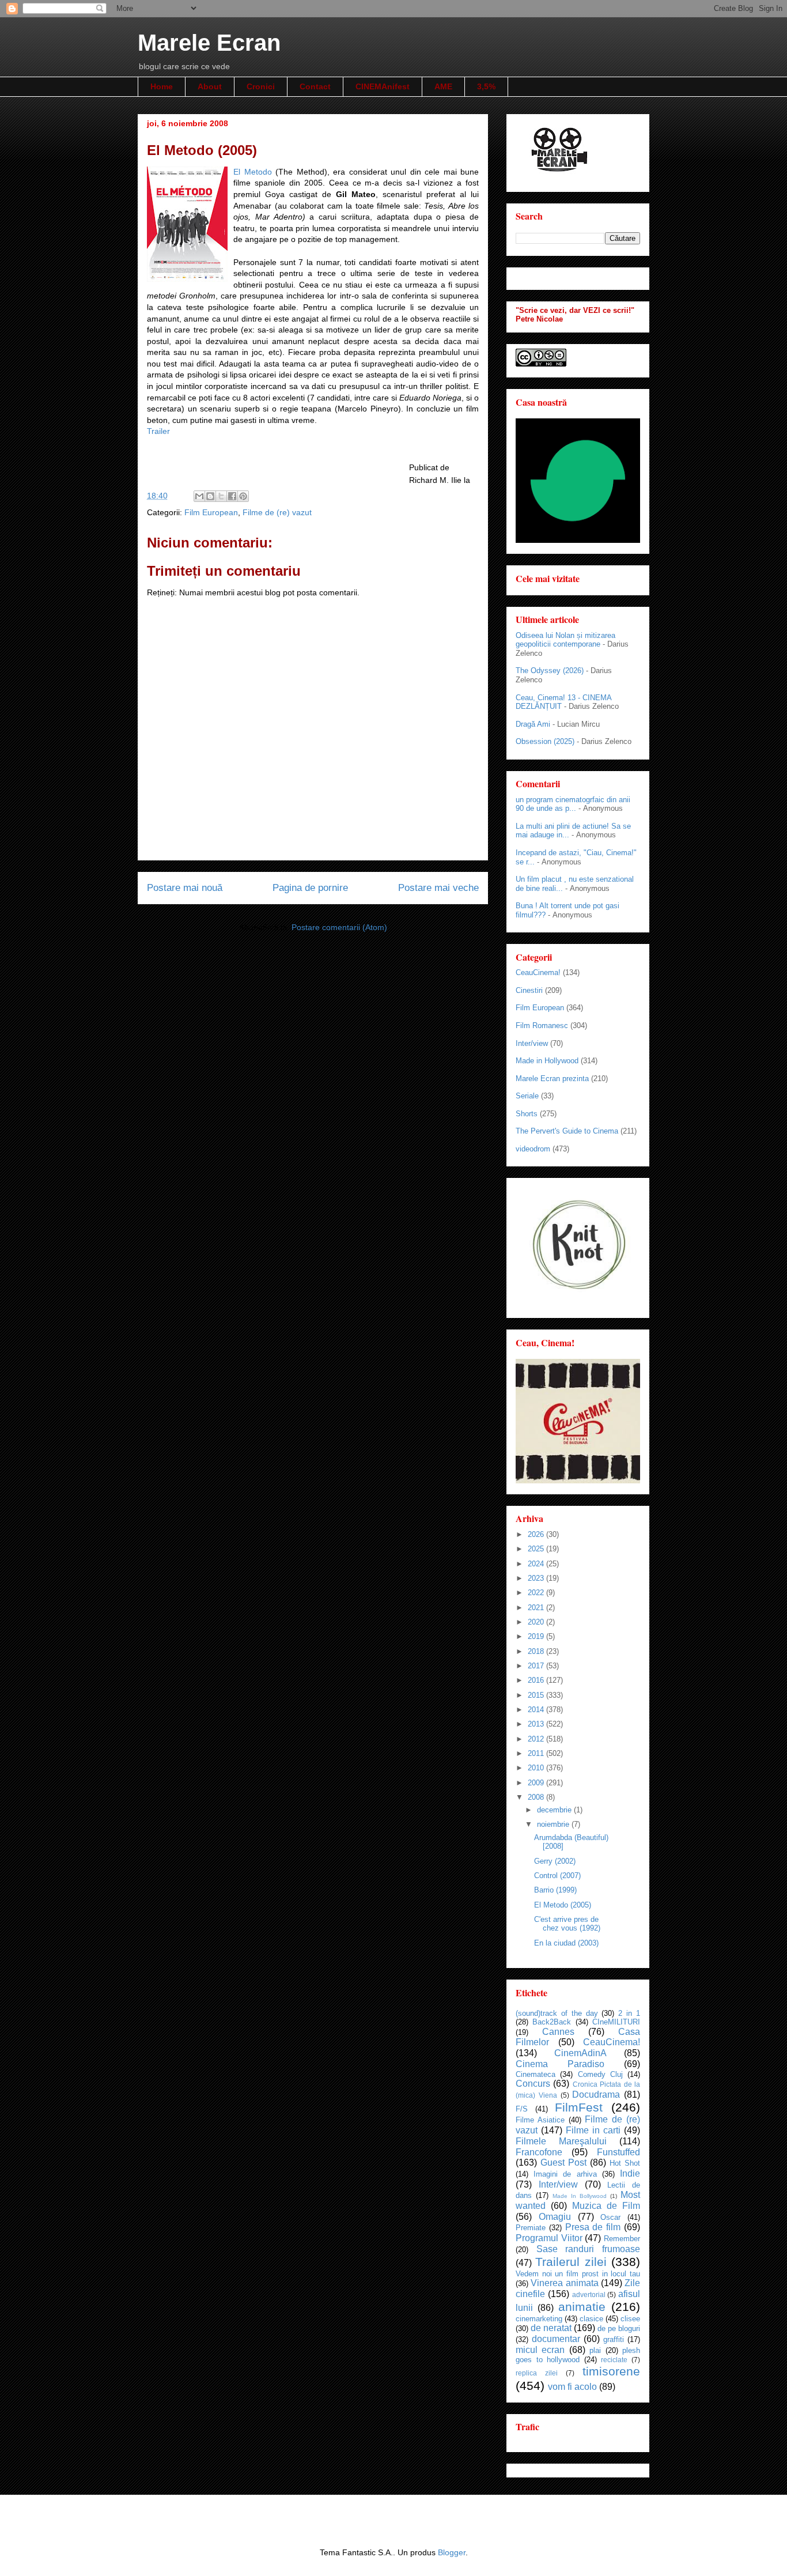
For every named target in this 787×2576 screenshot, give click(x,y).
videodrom (533, 1149)
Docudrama (596, 2095)
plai (595, 2350)
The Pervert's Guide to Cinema (567, 1131)
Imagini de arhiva (565, 2174)
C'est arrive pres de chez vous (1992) (567, 1924)
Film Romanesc (542, 1026)
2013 (537, 1724)
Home (162, 86)
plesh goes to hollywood (578, 2355)
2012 (537, 1739)
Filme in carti (593, 2130)
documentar (556, 2339)
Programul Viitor (549, 2238)
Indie (630, 2173)
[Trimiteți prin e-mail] (199, 496)
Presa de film (593, 2227)
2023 (537, 1578)
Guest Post (563, 2163)
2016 (537, 1680)
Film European (211, 512)
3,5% (486, 86)
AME (443, 86)
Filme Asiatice (540, 2120)
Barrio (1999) (555, 1890)
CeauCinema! (538, 972)
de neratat (551, 2328)
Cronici (261, 86)
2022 (537, 1593)
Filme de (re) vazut (277, 512)
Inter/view (532, 1043)
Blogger (452, 2552)
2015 (537, 1695)
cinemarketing (539, 2319)
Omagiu (555, 2217)
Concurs (533, 2084)
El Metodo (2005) (563, 1905)
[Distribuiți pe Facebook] (232, 496)
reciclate (614, 2360)
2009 (537, 1783)
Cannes (558, 2032)
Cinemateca (536, 2074)
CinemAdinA (580, 2053)
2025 (537, 1549)
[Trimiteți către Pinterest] (243, 496)
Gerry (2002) (555, 1861)
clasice (591, 2319)
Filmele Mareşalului (561, 2141)
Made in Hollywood (547, 1061)
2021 (537, 1608)
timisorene (611, 2371)
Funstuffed (618, 2152)
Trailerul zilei (571, 2262)
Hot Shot (625, 2163)
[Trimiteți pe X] (221, 496)
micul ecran (540, 2350)
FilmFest (579, 2107)
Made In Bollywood (580, 2196)
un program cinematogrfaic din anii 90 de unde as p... (573, 804)
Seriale (527, 1096)
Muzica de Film (606, 2206)
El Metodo (253, 172)
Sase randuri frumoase (588, 2249)
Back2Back (552, 2022)
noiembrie (554, 1824)
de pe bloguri (619, 2328)
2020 (537, 1622)
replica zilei (537, 2373)
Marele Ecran (209, 43)
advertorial (589, 2294)
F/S (522, 2109)
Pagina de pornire (310, 888)
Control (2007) (557, 1876)
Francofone (539, 2152)
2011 (537, 1753)
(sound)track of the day (557, 2013)
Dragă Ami (533, 724)
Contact (315, 86)
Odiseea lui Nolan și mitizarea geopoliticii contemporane (565, 640)
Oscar (610, 2217)
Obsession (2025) (545, 741)
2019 (537, 1636)
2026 (537, 1534)
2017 (537, 1666)
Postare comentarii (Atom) (339, 927)
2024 (537, 1564)
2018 (537, 1651)
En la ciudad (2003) (566, 1943)
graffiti (614, 2339)
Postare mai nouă (185, 888)
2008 (537, 1797)
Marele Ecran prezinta (552, 1079)
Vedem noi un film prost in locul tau (578, 2274)
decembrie (555, 1810)
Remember (622, 2239)
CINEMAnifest (383, 86)
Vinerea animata (564, 2283)
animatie (582, 2307)
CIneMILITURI (616, 2022)
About (210, 86)
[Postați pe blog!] (210, 496)
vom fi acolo (572, 2387)
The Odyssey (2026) (550, 671)
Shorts (527, 1114)
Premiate (531, 2228)
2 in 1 (629, 2013)
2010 (537, 1768)
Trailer (158, 431)
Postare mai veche (438, 888)
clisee (630, 2319)
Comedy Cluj (600, 2074)
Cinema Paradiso (560, 2064)
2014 (537, 1710)
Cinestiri (529, 990)
